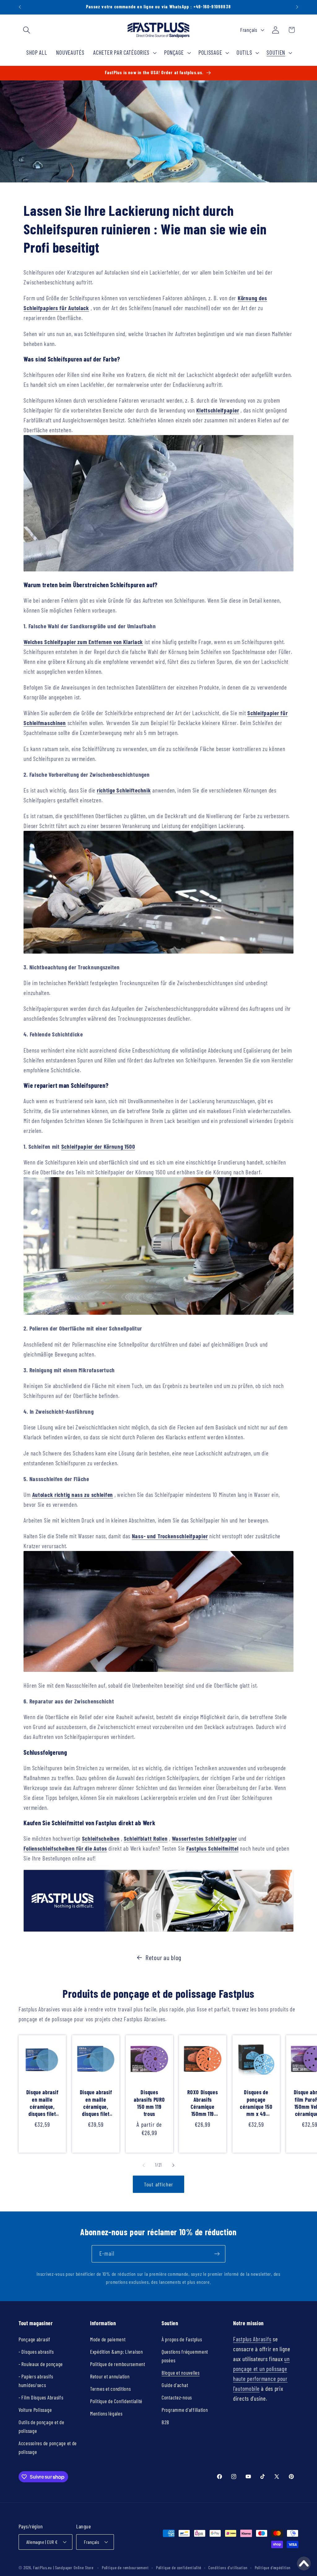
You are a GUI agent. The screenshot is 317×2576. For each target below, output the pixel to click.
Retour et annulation (110, 2376)
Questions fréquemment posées (185, 2356)
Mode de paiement (108, 2339)
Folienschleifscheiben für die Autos (65, 1848)
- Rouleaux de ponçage (41, 2364)
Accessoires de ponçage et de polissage (48, 2447)
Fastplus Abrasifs (252, 2339)
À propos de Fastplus (182, 2339)
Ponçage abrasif (35, 2339)
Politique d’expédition (273, 2568)
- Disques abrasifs (36, 2352)
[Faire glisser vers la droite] (173, 2165)
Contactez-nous (177, 2397)
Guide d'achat (175, 2385)
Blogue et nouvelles (181, 2373)
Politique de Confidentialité (116, 2401)
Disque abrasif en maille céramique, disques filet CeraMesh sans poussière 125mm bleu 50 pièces (42, 2104)
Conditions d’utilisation (228, 2568)
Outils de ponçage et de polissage (41, 2426)
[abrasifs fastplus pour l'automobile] (158, 1929)
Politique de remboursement (118, 2364)
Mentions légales (106, 2413)
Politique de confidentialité (179, 2568)
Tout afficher (159, 2184)
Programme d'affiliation (185, 2410)
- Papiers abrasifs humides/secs (36, 2381)
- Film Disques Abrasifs (41, 2397)
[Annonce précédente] (20, 7)
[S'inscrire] (217, 2254)
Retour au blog (163, 1957)
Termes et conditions (110, 2389)
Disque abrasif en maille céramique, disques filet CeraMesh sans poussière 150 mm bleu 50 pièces (96, 2104)
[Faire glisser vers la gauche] (144, 2165)
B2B (165, 2422)
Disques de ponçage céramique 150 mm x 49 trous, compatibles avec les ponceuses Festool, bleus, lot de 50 (256, 2104)
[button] (27, 30)
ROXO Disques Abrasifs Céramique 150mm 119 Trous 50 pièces (203, 2104)
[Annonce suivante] (297, 7)
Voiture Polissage (35, 2410)
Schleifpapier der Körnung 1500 (98, 1146)
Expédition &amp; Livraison (117, 2352)
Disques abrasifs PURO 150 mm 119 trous (149, 2103)
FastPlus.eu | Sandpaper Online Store (63, 2568)
